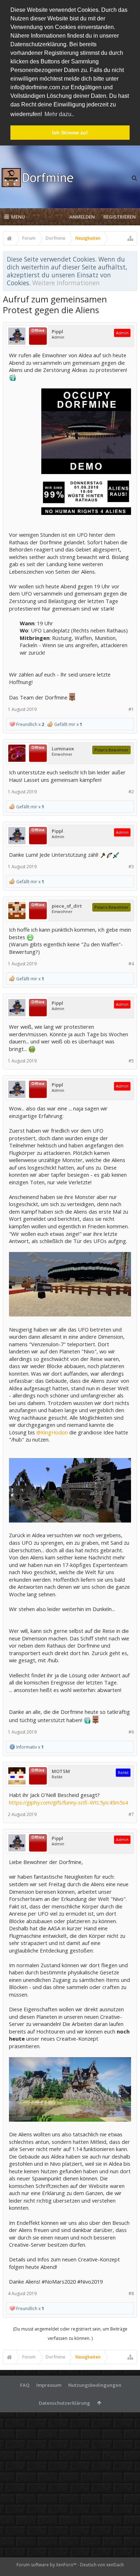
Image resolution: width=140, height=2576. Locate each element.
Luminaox (63, 749)
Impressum (49, 2385)
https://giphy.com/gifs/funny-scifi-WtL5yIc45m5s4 (68, 1802)
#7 (131, 1814)
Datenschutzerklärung (64, 2403)
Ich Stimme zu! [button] (70, 133)
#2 (131, 792)
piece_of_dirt (67, 906)
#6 (131, 1732)
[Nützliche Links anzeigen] (130, 238)
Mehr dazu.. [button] (59, 114)
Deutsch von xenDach (102, 2565)
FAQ (25, 2385)
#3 (131, 867)
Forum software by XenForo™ (47, 2565)
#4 (131, 964)
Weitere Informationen (66, 283)
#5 (131, 1061)
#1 (131, 709)
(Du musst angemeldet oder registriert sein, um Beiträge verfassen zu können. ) (70, 2334)
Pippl (57, 332)
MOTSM (61, 1771)
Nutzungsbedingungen (95, 2385)
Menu (18, 217)
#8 (131, 2293)
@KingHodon (52, 1432)
